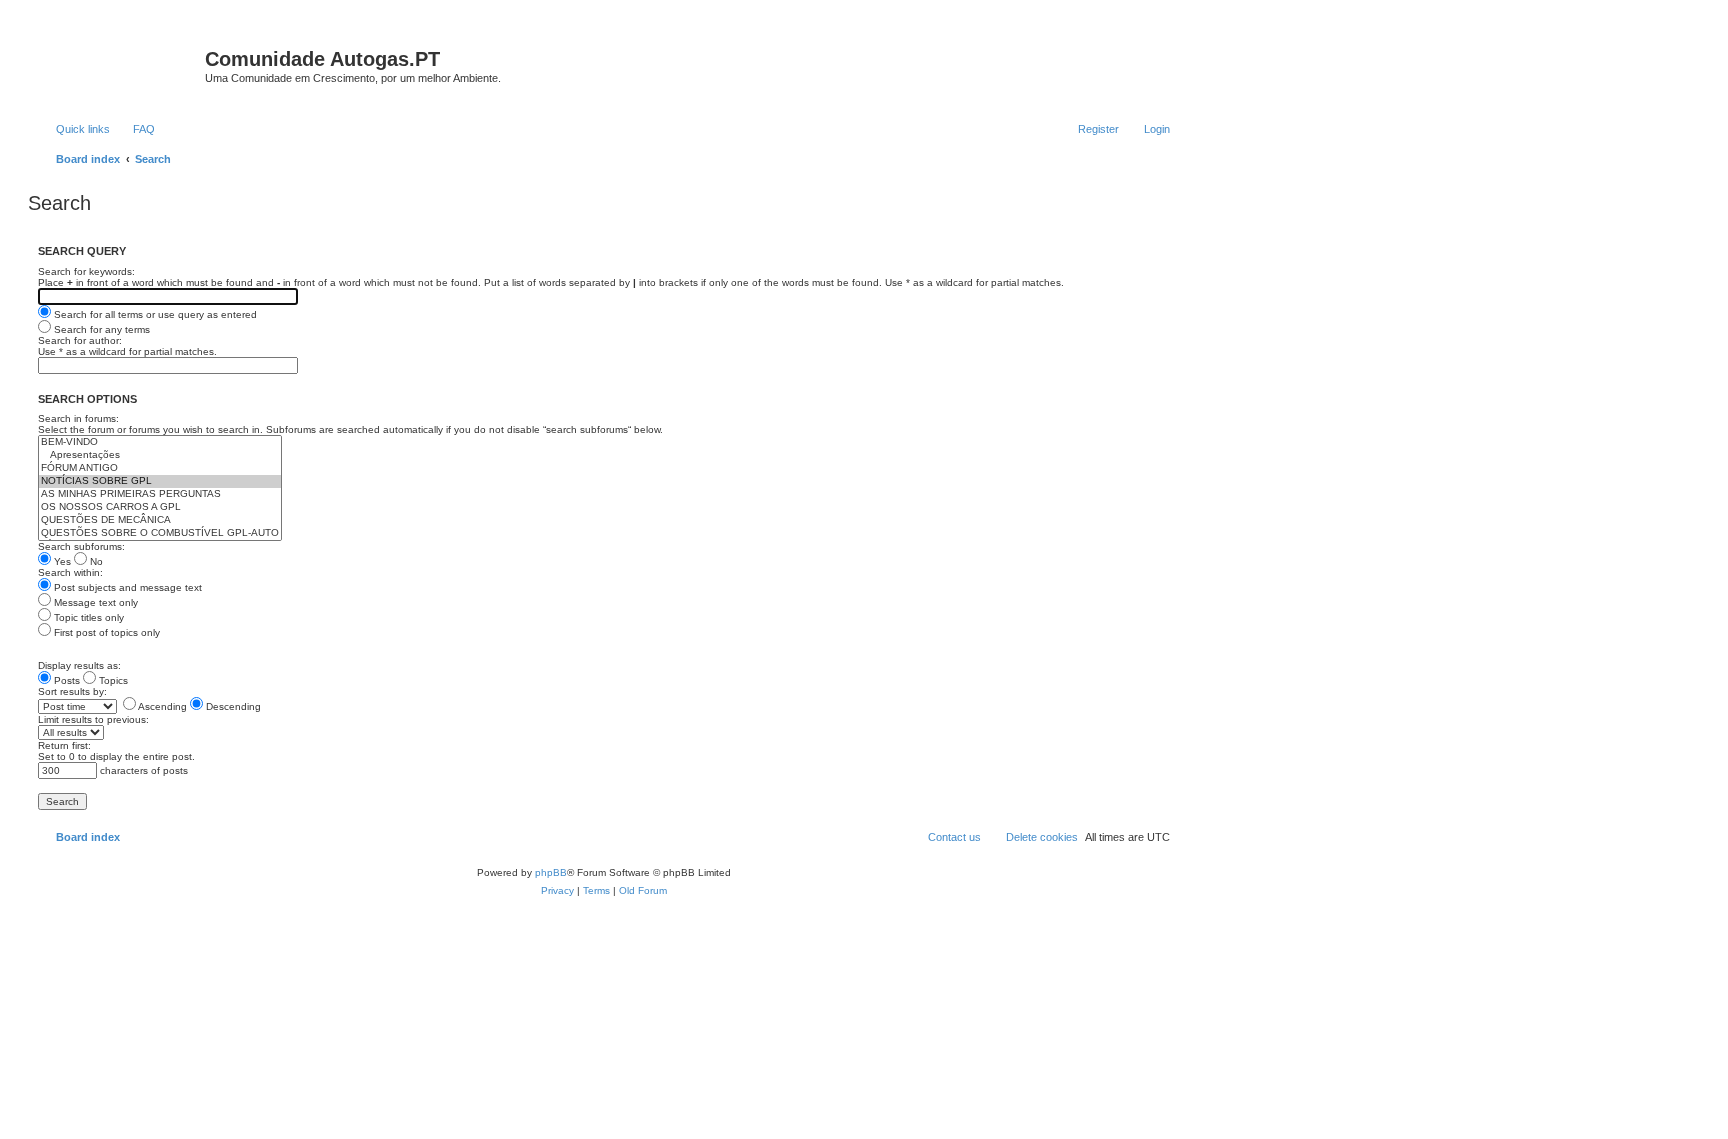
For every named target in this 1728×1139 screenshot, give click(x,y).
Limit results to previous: (93, 719)
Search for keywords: (86, 271)
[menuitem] (135, 129)
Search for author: (80, 340)
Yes (61, 561)
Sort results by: (72, 691)
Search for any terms (100, 329)
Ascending (161, 706)
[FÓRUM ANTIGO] (160, 468)
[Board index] (119, 65)
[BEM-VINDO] (160, 442)
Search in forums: (78, 418)
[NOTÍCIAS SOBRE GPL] (160, 481)
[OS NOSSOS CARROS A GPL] (160, 507)
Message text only (94, 602)
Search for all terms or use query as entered (154, 314)
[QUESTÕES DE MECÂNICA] (160, 520)
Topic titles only (87, 617)
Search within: (70, 572)
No (95, 561)
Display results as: (79, 665)
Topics (112, 680)
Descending (232, 706)
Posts (65, 680)
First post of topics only (105, 632)
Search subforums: (81, 546)
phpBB (551, 872)
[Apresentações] (160, 455)
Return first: (64, 745)
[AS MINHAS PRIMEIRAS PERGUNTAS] (160, 494)
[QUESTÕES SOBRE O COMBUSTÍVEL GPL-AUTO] (160, 533)
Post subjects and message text (126, 587)
